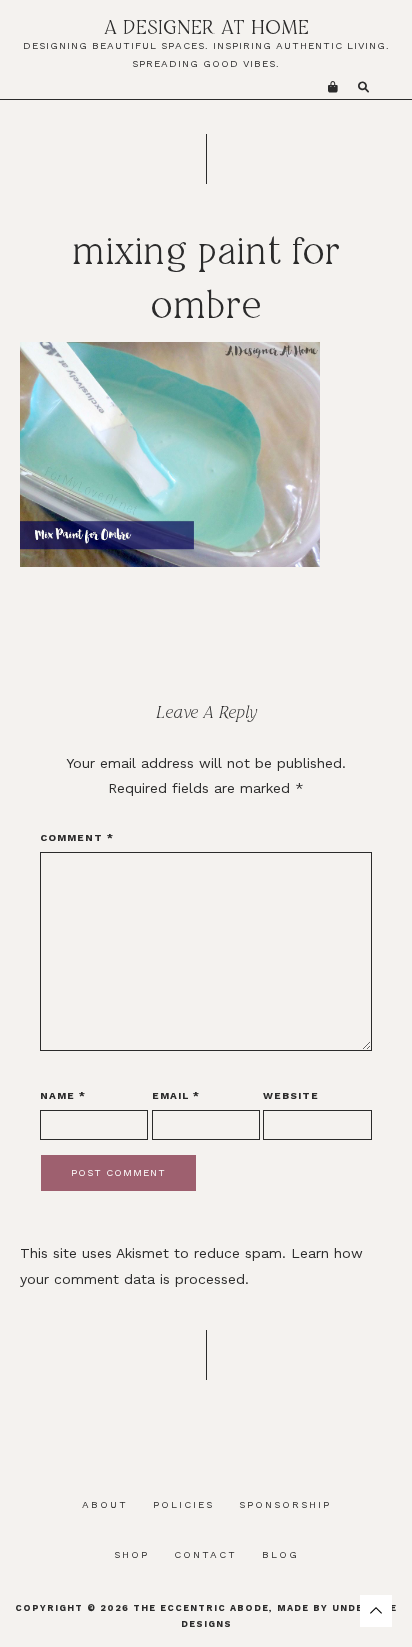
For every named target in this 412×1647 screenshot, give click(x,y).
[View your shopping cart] (333, 87)
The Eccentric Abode (201, 1608)
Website (291, 1095)
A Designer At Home (206, 26)
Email (176, 1095)
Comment (77, 837)
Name (63, 1095)
